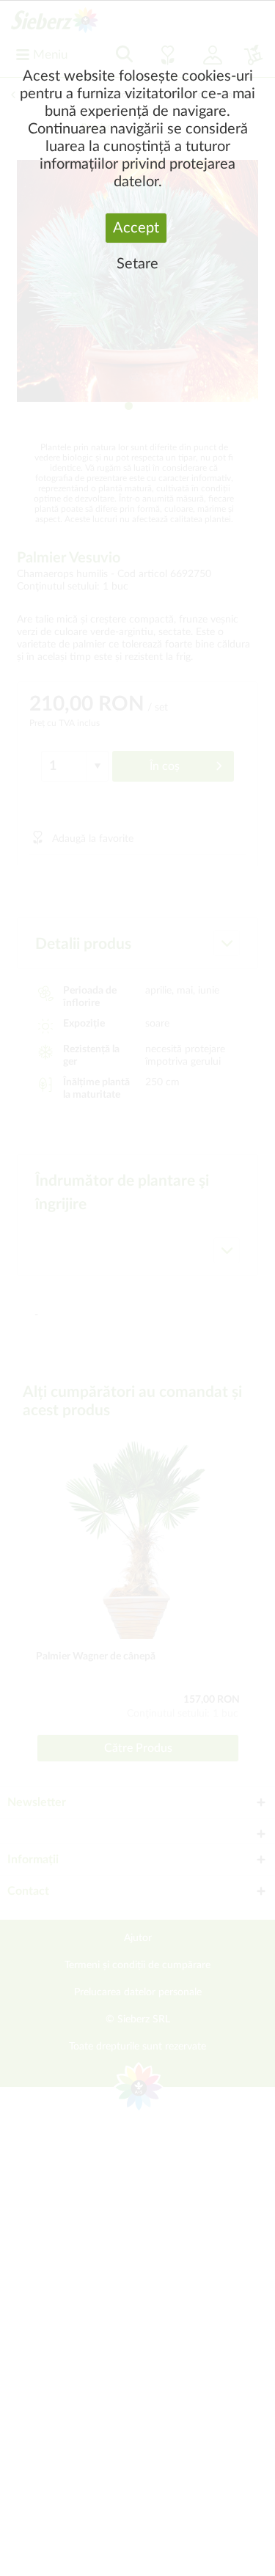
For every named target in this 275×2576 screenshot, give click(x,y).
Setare (137, 264)
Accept (136, 228)
